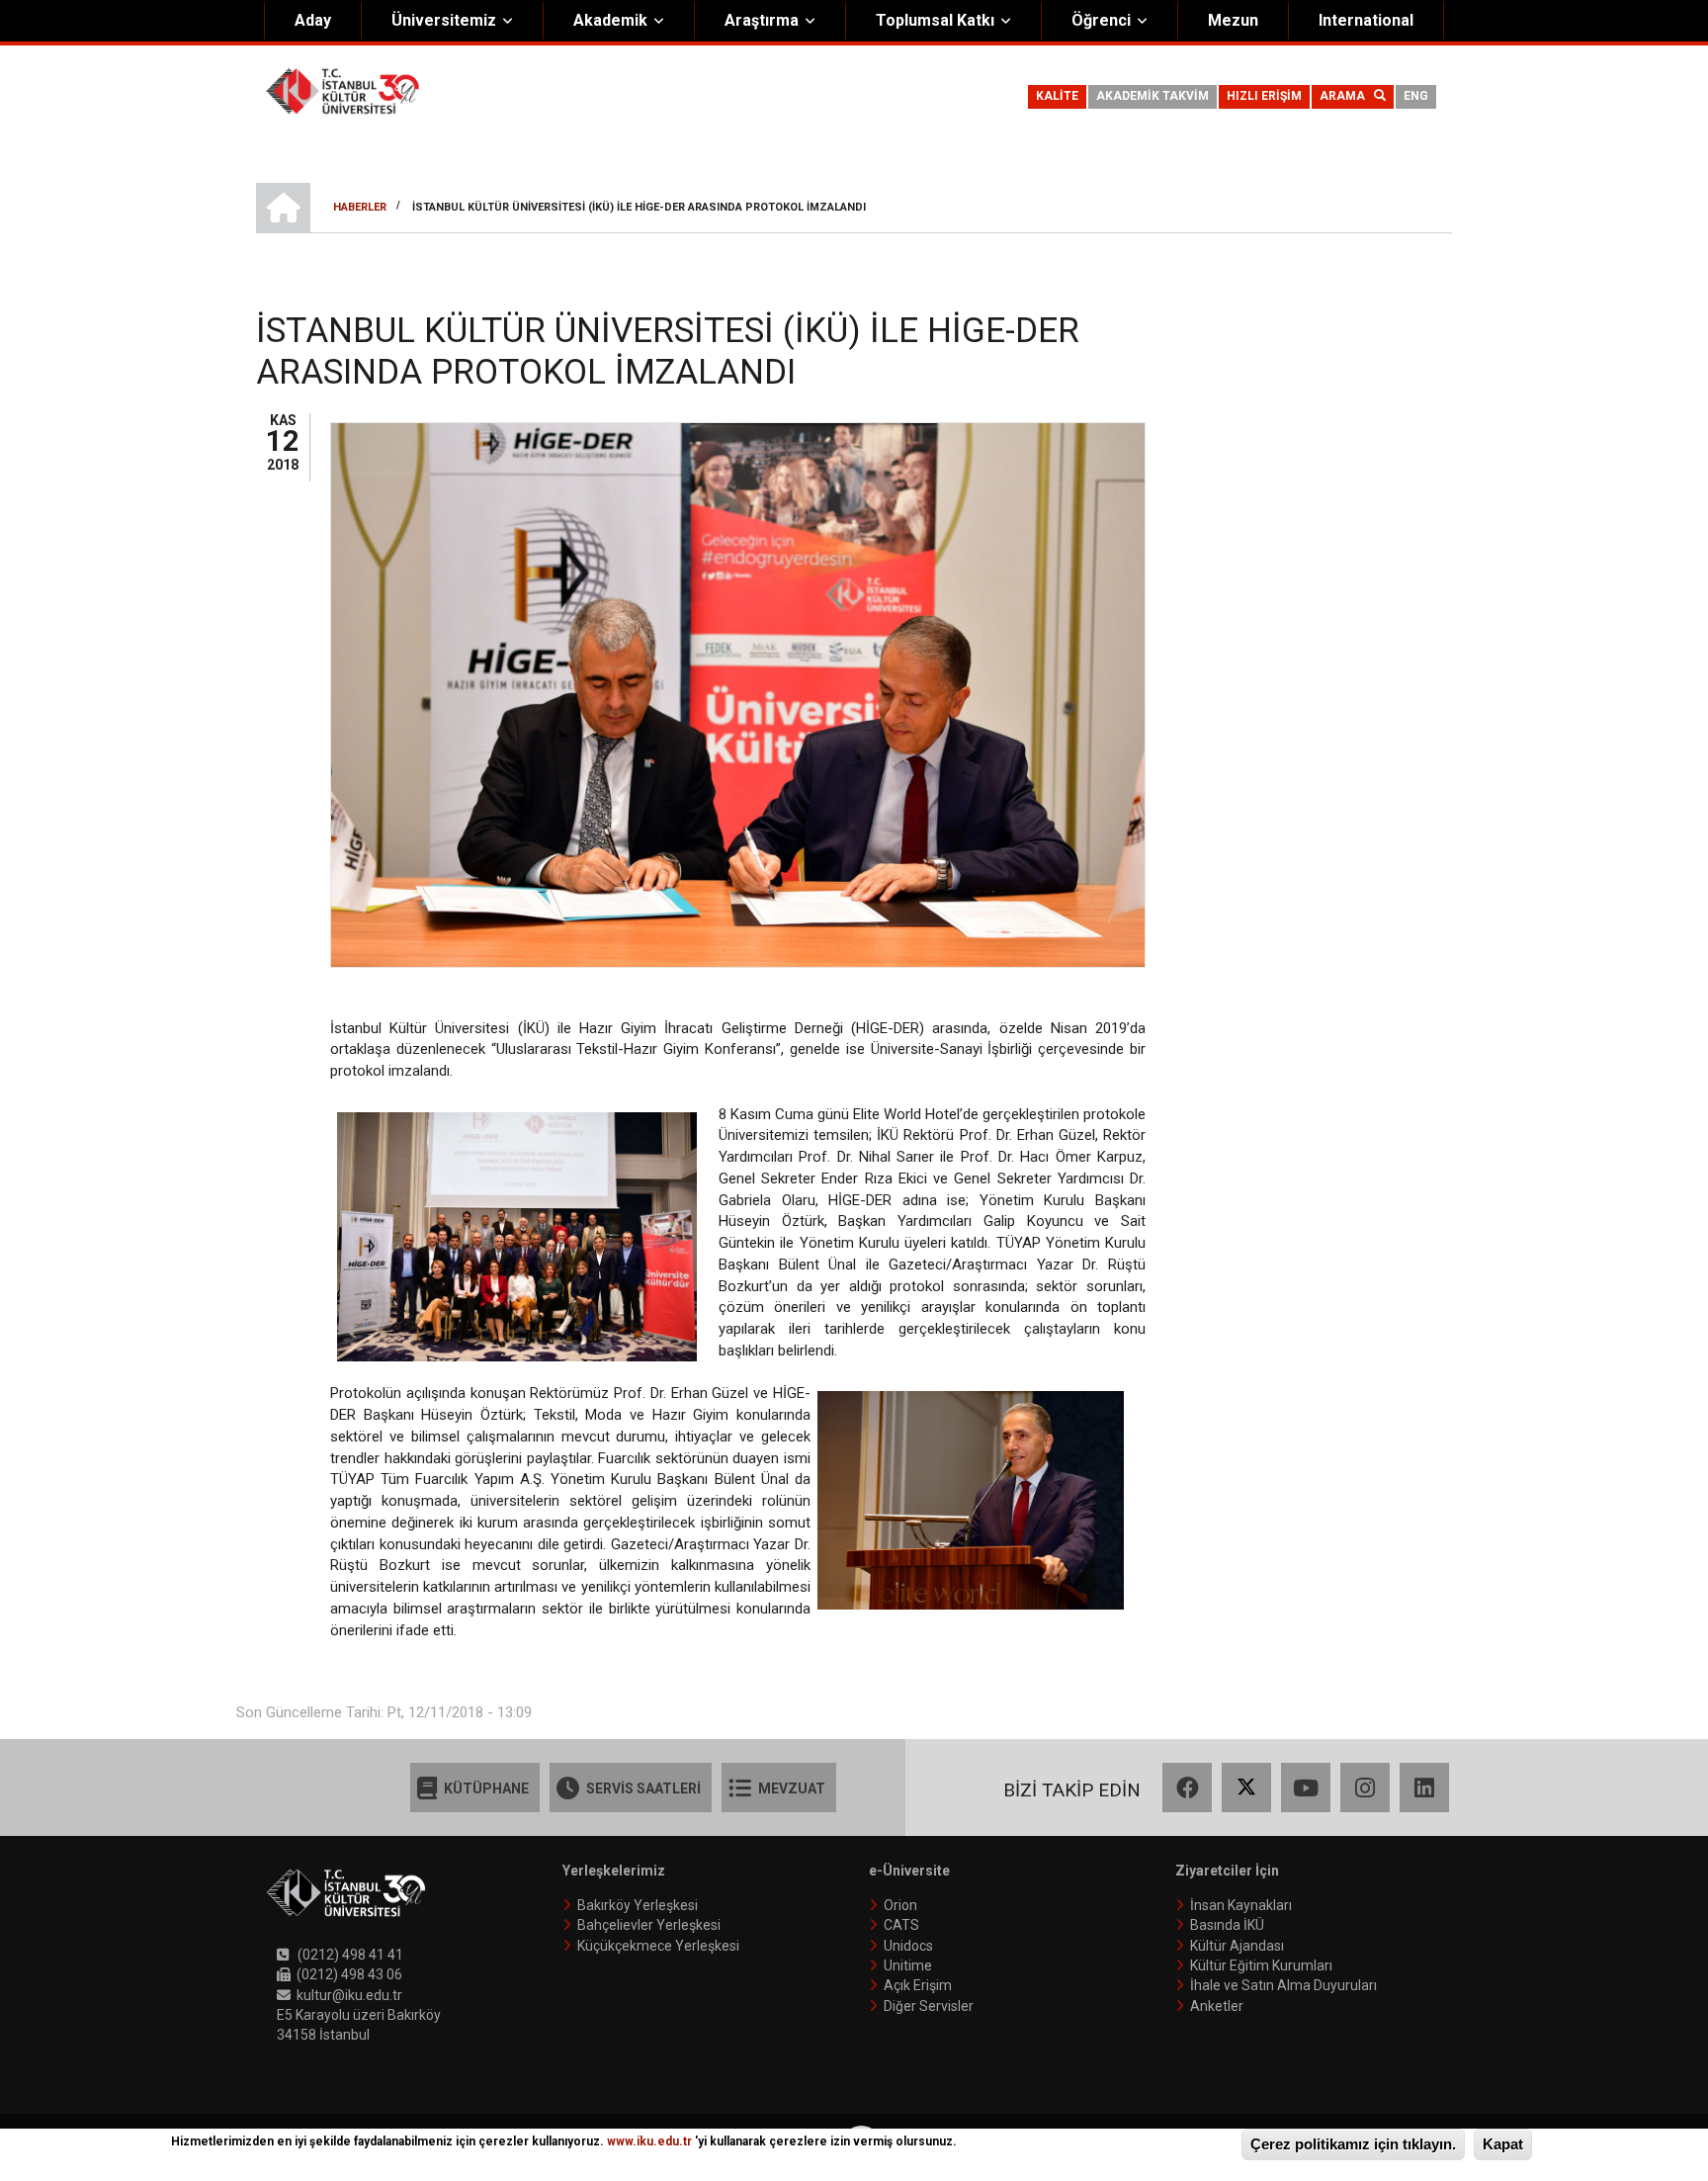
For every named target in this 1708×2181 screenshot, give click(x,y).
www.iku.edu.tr (649, 2141)
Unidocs (908, 1946)
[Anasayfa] (342, 90)
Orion (900, 1905)
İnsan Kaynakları (1241, 1905)
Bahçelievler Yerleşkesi (649, 1925)
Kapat (1503, 2144)
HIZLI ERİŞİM (1264, 96)
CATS (901, 1925)
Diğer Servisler (929, 2006)
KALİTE (1057, 96)
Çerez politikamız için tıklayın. (1353, 2144)
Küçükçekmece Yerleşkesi (658, 1946)
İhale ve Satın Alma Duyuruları (1283, 1985)
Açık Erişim (918, 1985)
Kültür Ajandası (1237, 1946)
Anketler (1217, 2006)
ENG (1416, 96)
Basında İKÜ (1227, 1925)
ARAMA (1347, 96)
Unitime (908, 1965)
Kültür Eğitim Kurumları (1261, 1965)
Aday (313, 20)
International (1366, 20)
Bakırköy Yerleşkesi (638, 1905)
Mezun (1233, 20)
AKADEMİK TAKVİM (1153, 96)
